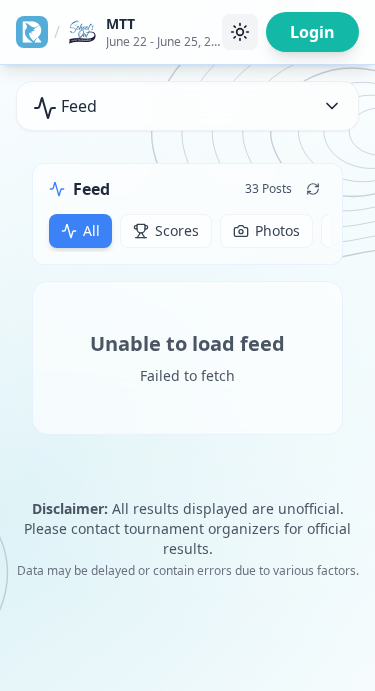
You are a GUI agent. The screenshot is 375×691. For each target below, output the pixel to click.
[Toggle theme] (240, 32)
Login (312, 32)
